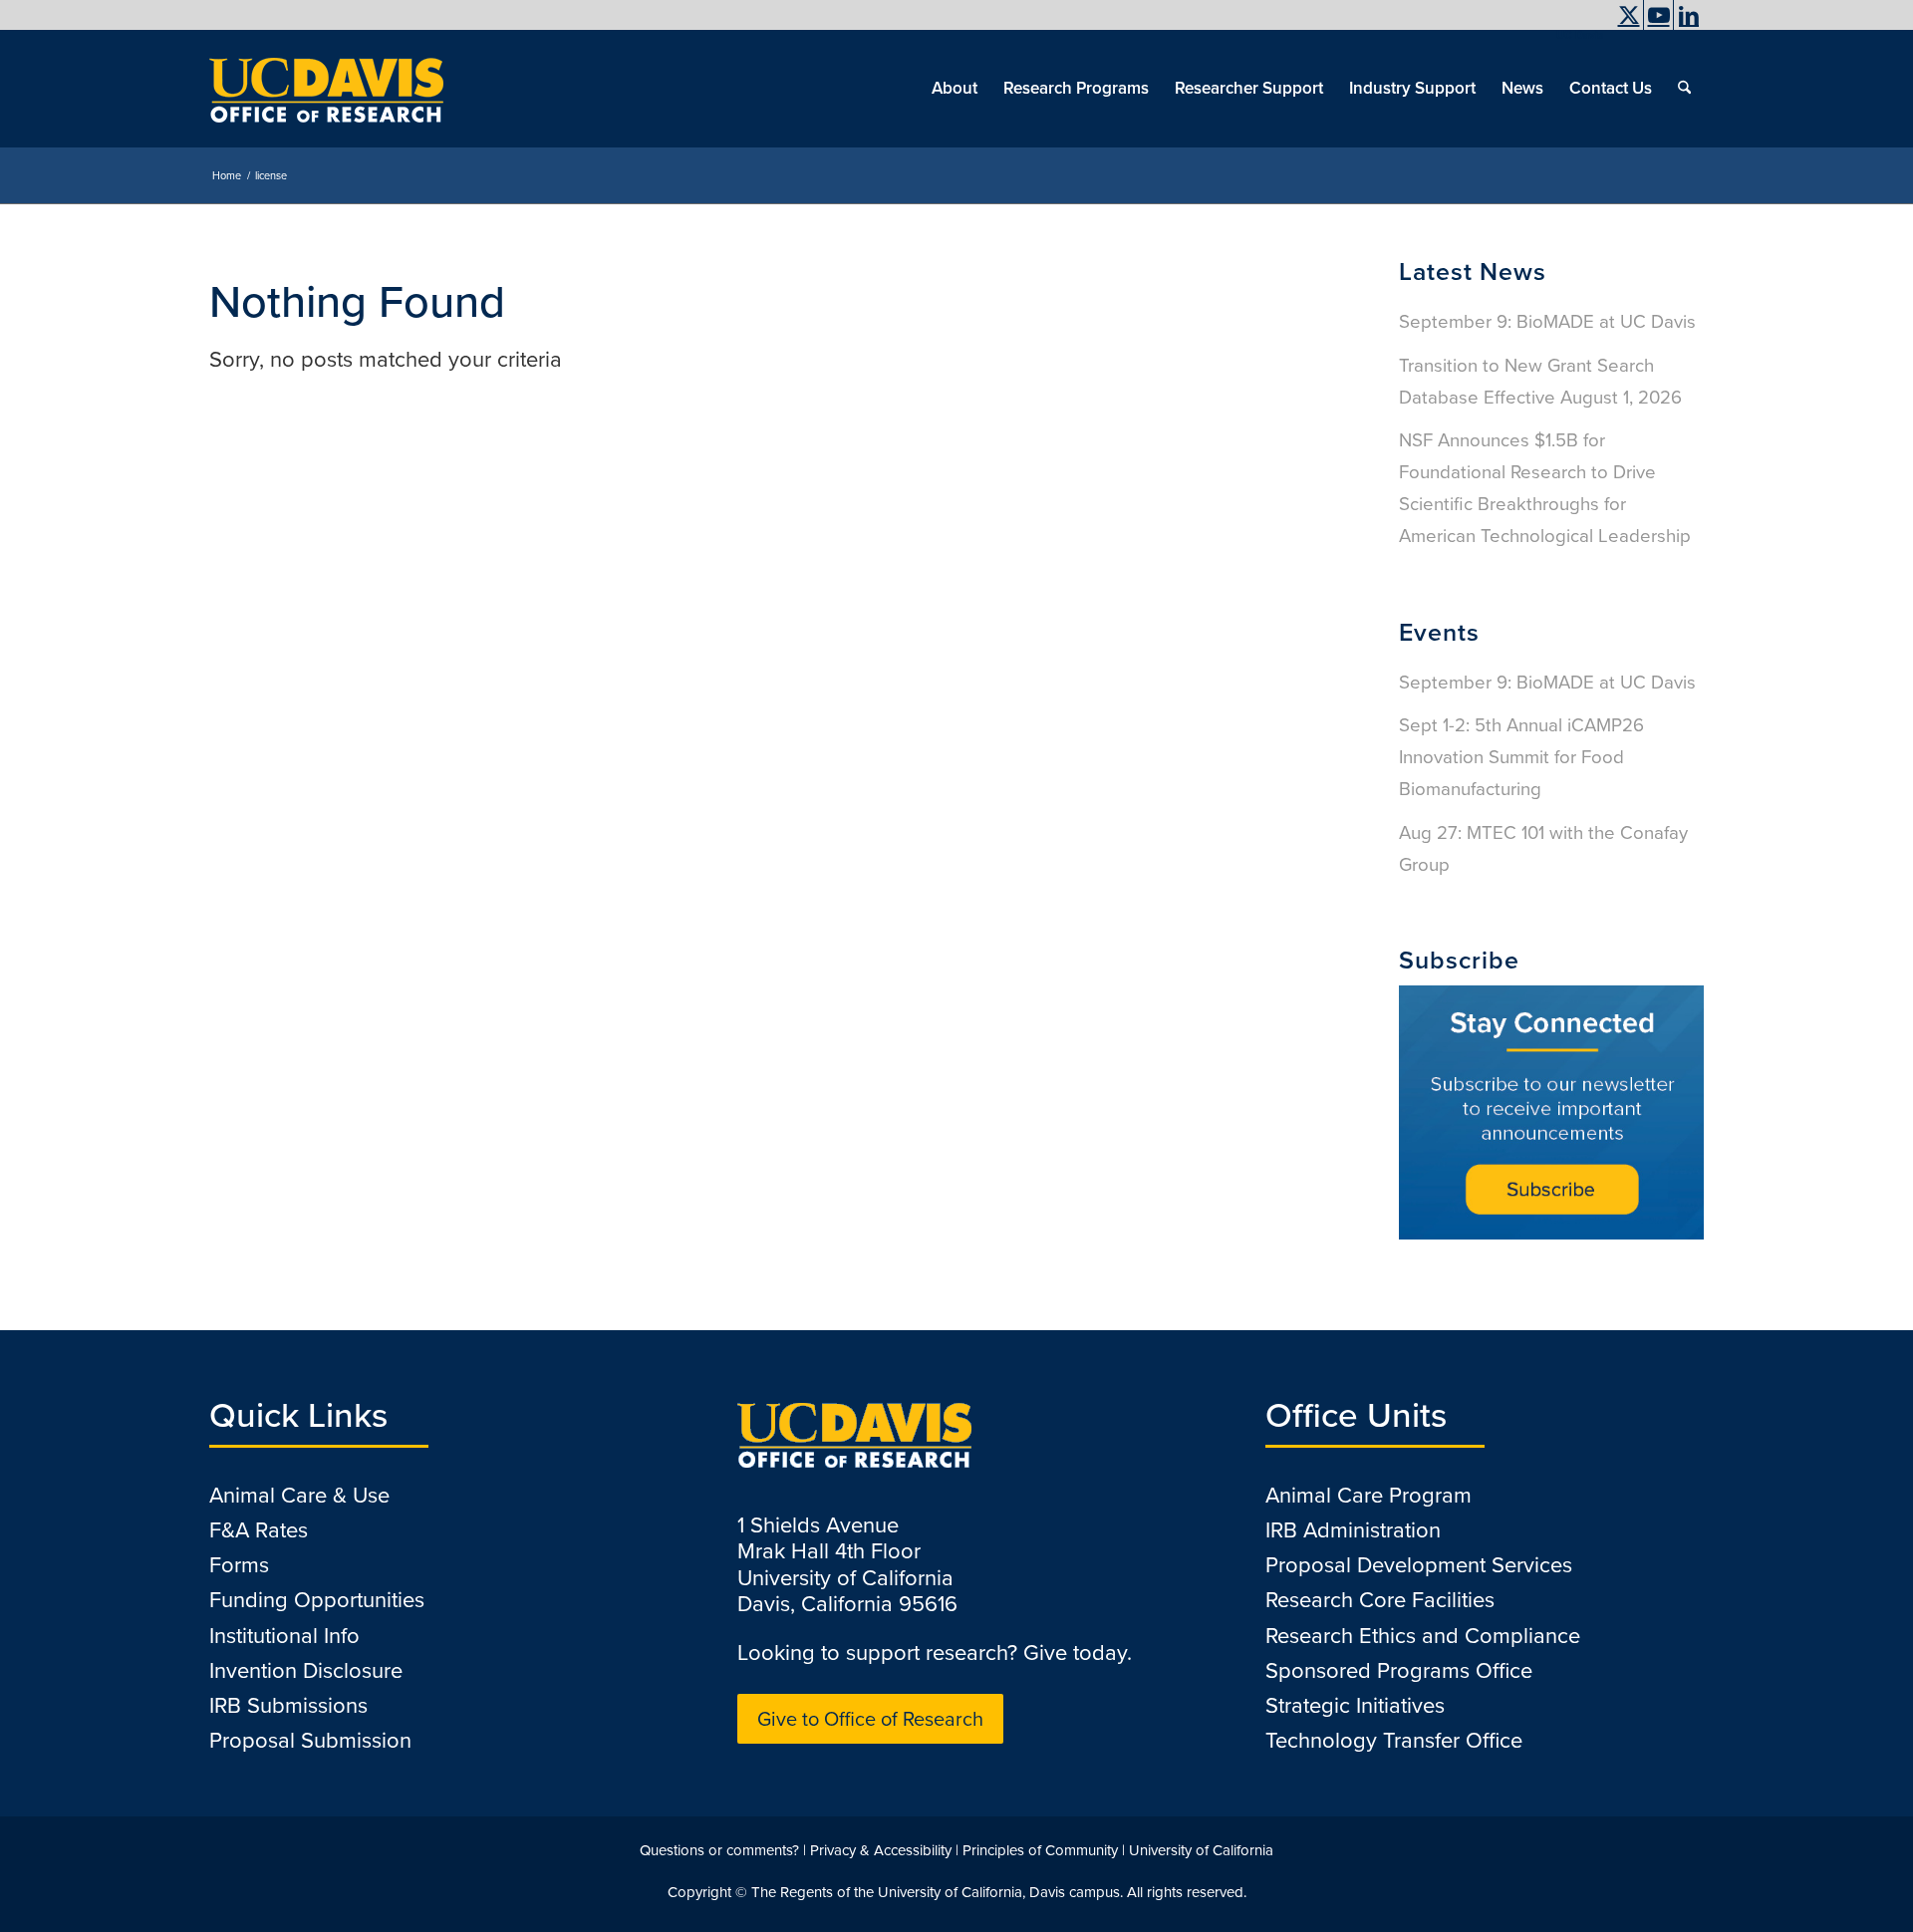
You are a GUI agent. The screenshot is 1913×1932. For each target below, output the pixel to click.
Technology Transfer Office (1394, 1740)
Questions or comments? (719, 1850)
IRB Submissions (288, 1705)
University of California (1201, 1850)
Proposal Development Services (1419, 1565)
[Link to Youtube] (1658, 15)
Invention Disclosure (306, 1670)
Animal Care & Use (299, 1495)
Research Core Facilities (1380, 1600)
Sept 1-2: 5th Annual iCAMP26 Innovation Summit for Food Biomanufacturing (1521, 757)
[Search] (1684, 89)
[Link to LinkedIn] (1689, 15)
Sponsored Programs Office (1399, 1670)
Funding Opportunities (317, 1600)
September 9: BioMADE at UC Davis (1547, 321)
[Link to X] (1629, 15)
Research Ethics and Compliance (1423, 1636)
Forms (239, 1565)
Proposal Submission (310, 1740)
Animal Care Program (1368, 1495)
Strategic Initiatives (1355, 1705)
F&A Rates (259, 1530)
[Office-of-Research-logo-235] (326, 89)
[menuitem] (1575, 35)
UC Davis (1580, 35)
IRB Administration (1353, 1530)
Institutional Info (284, 1636)
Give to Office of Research (870, 1719)
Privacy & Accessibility (881, 1850)
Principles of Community (1040, 1850)
